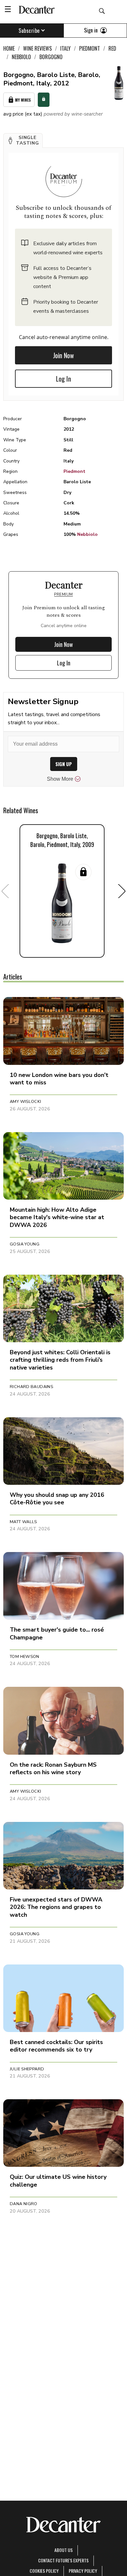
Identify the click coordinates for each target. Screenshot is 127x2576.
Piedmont (74, 471)
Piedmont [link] (90, 48)
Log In (63, 379)
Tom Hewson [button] (25, 1657)
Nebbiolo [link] (21, 57)
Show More (60, 779)
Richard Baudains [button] (31, 1387)
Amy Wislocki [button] (26, 1102)
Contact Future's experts (63, 2560)
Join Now (63, 355)
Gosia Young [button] (25, 1244)
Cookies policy (44, 2571)
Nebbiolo (87, 534)
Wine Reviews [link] (37, 48)
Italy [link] (65, 48)
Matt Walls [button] (23, 1522)
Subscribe (29, 31)
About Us (63, 2550)
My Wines (23, 100)
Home (9, 48)
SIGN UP (64, 764)
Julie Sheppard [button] (27, 2069)
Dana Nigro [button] (24, 2204)
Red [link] (112, 48)
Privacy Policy (83, 2571)
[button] (23, 141)
